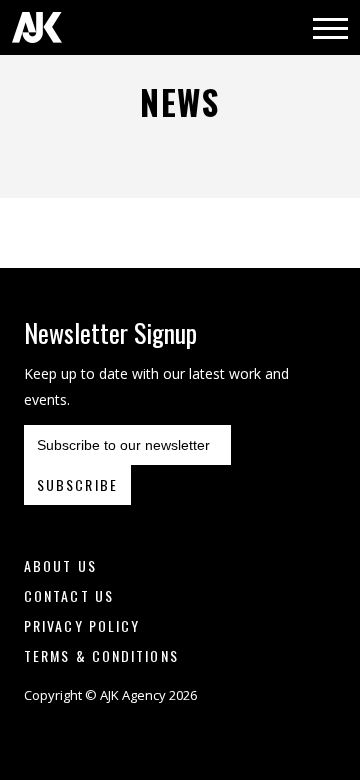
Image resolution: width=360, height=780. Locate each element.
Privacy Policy (82, 625)
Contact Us (69, 595)
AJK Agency (37, 27)
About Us (60, 565)
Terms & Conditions (101, 655)
